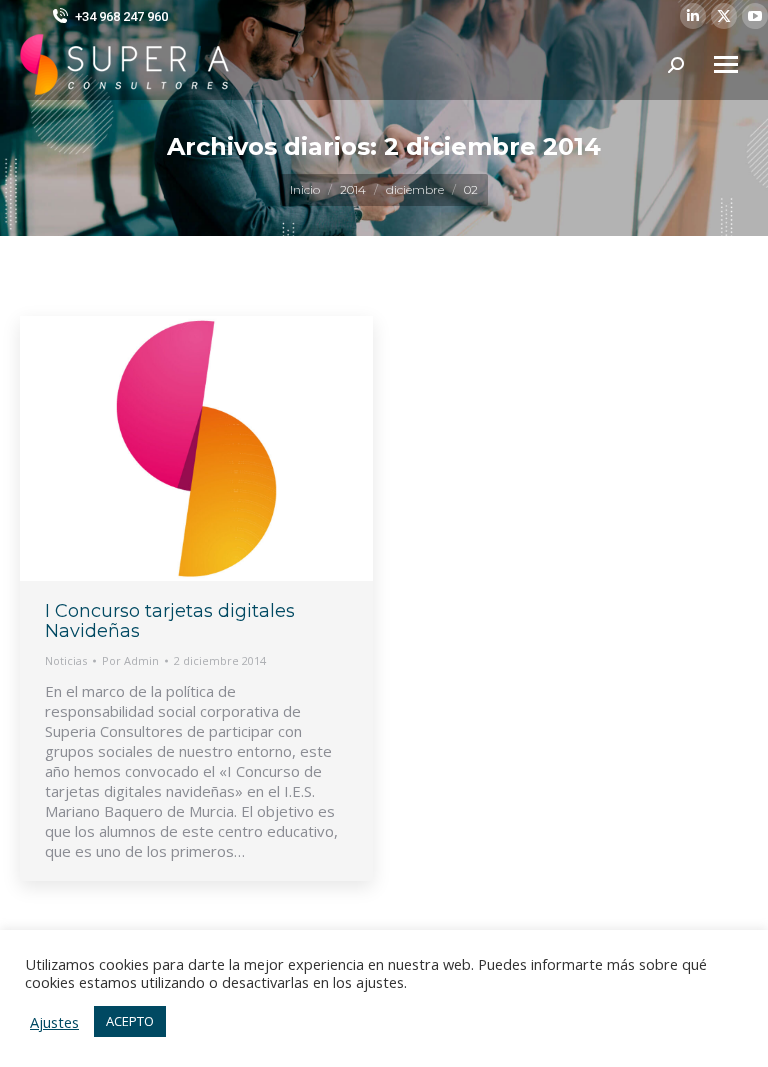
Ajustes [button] (54, 1022)
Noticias (66, 660)
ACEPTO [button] (130, 1021)
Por (130, 660)
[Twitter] (724, 16)
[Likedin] (693, 16)
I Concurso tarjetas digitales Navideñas (170, 621)
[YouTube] (755, 16)
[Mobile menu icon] (726, 64)
